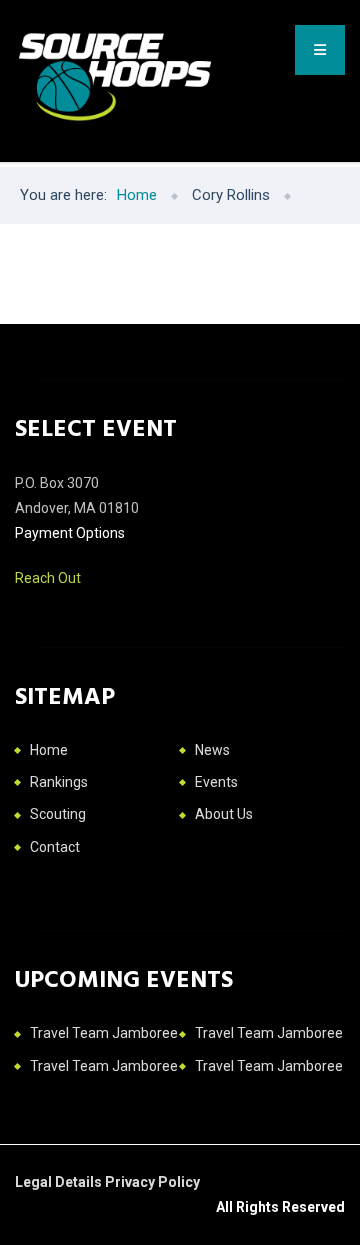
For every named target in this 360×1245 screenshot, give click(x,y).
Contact (55, 847)
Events (216, 782)
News (212, 750)
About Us (224, 814)
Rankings (59, 782)
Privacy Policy (152, 1182)
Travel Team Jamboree (104, 1033)
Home (49, 750)
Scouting (58, 814)
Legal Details (60, 1182)
